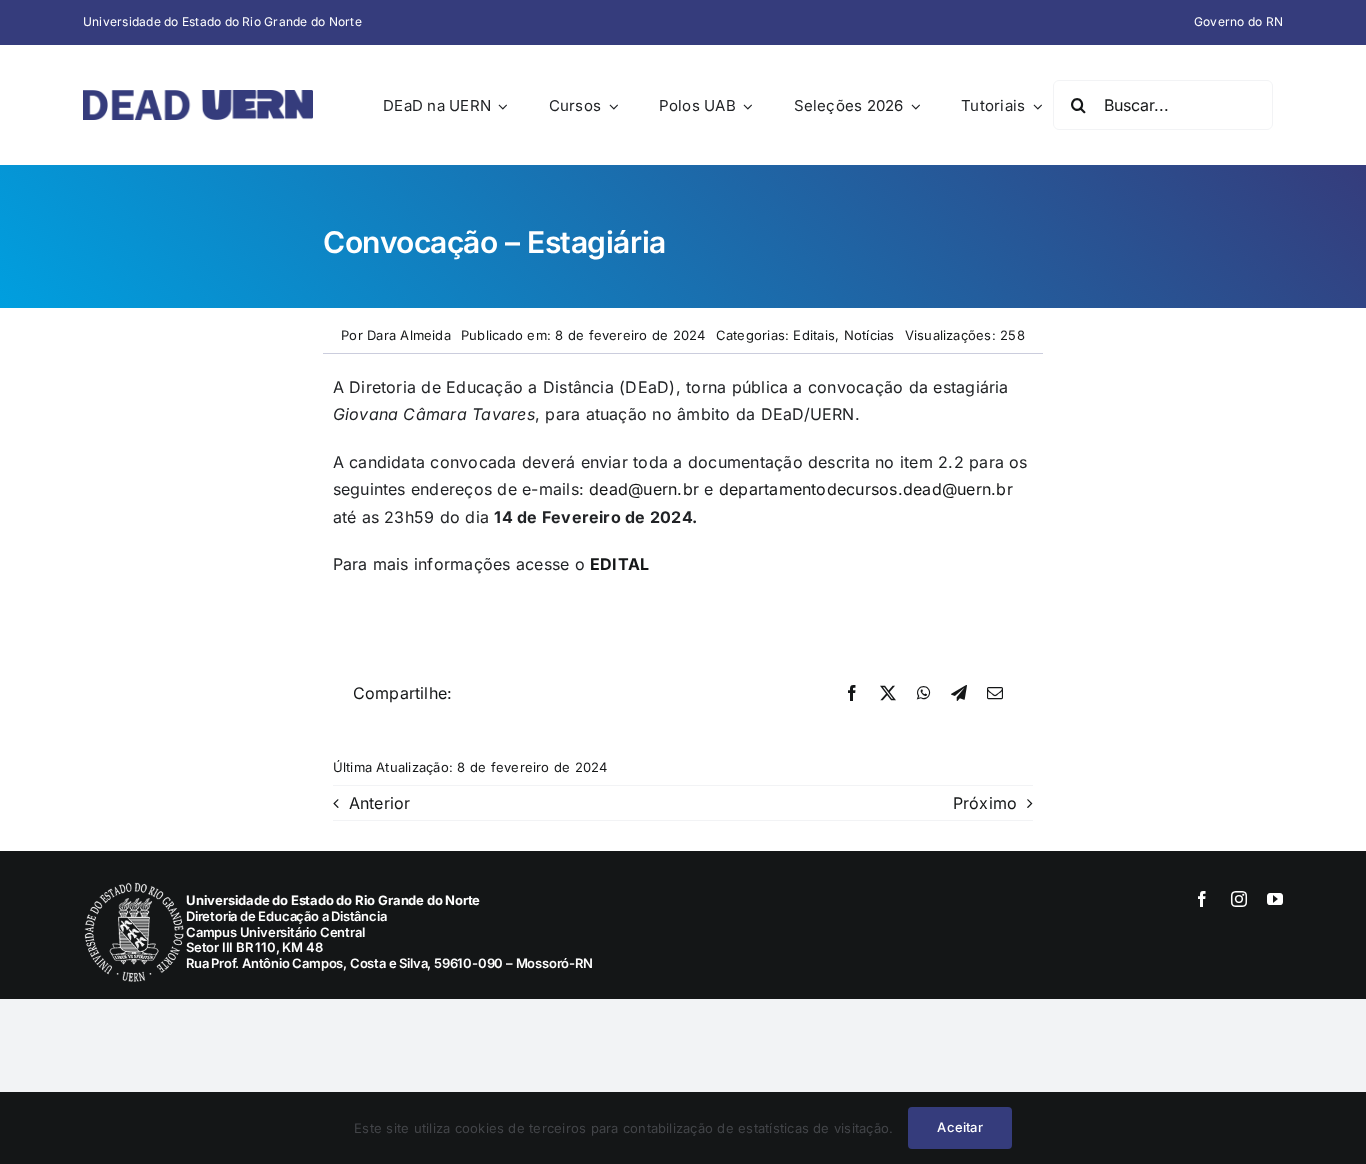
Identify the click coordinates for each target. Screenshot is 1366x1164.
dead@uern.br (644, 489)
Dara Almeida (409, 335)
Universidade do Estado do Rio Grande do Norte (222, 21)
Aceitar (959, 1127)
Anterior (380, 803)
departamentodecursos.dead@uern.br (866, 489)
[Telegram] (959, 694)
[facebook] (1202, 899)
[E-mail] (995, 694)
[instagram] (1239, 899)
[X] (888, 694)
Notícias (869, 335)
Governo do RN (1238, 21)
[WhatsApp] (924, 694)
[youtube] (1275, 899)
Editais (814, 335)
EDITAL (619, 564)
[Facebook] (852, 694)
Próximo (985, 803)
